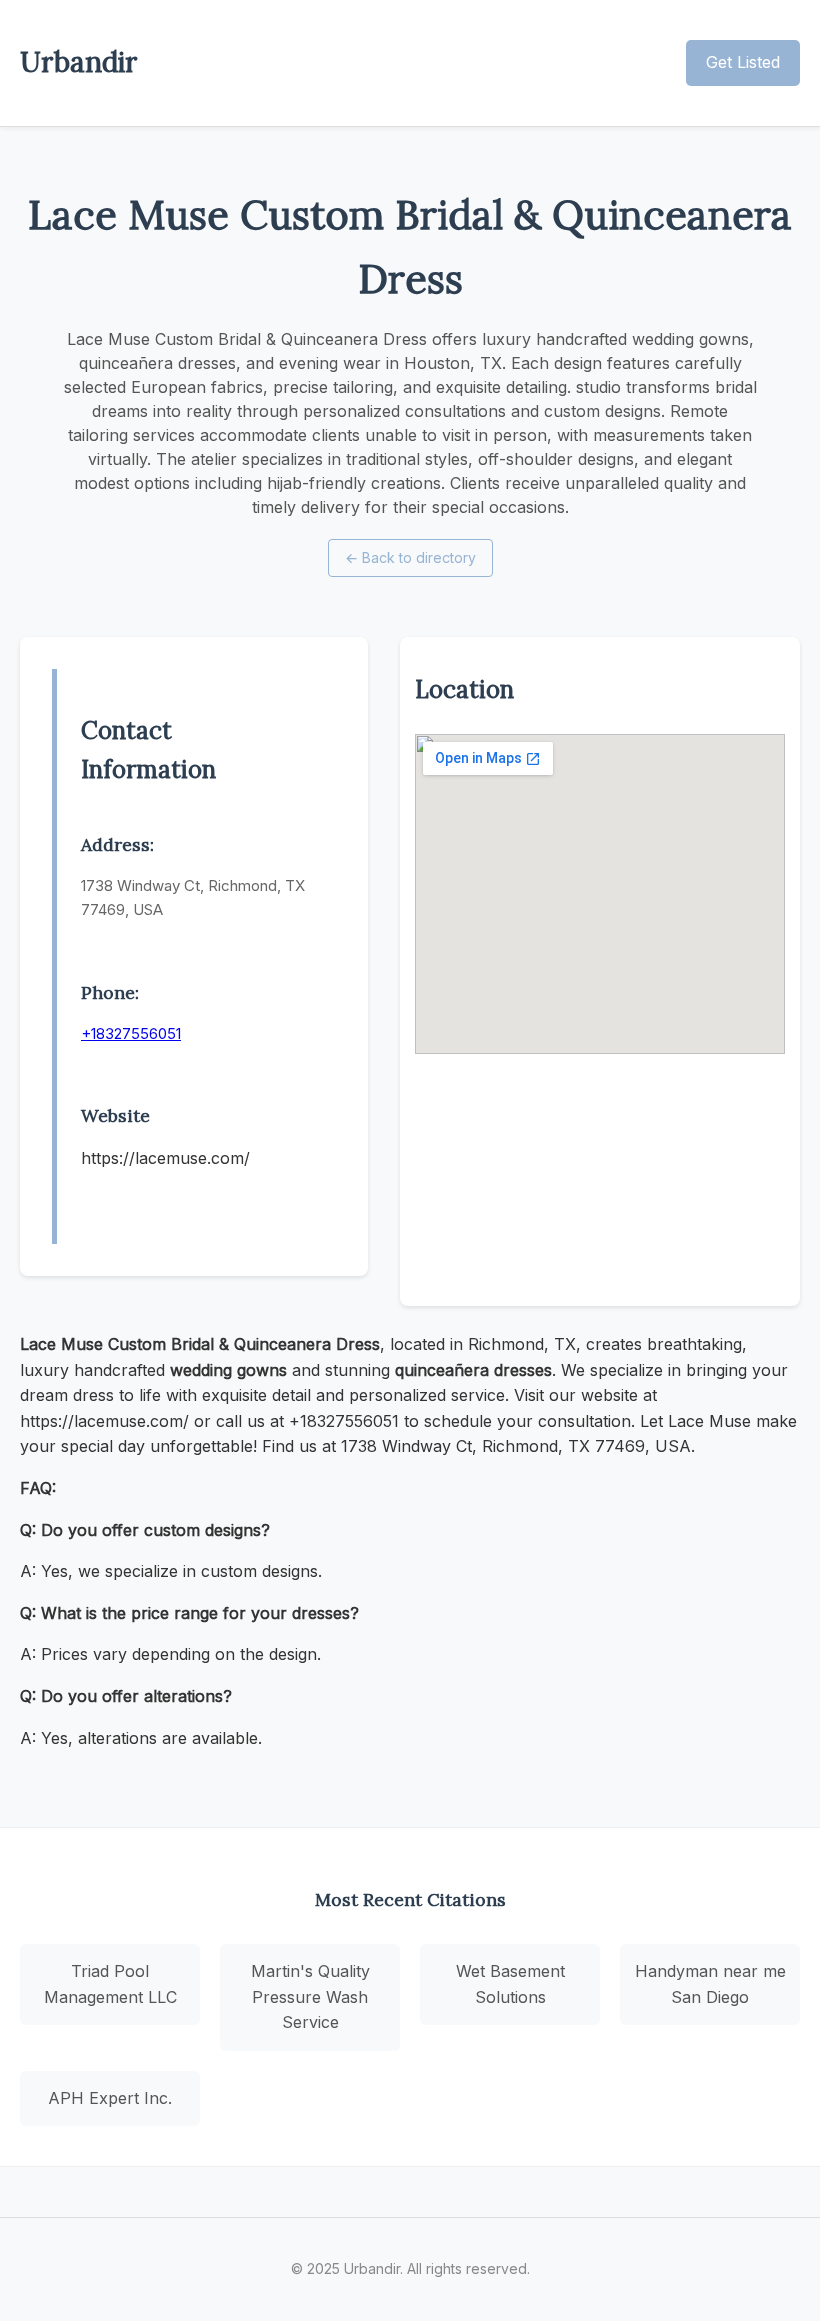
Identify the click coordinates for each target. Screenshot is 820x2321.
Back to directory (410, 557)
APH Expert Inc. (110, 2098)
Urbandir (79, 62)
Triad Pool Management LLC (110, 1984)
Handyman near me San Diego (710, 1984)
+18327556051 (131, 1033)
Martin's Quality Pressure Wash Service (310, 1996)
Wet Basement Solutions (510, 1984)
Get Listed (743, 62)
